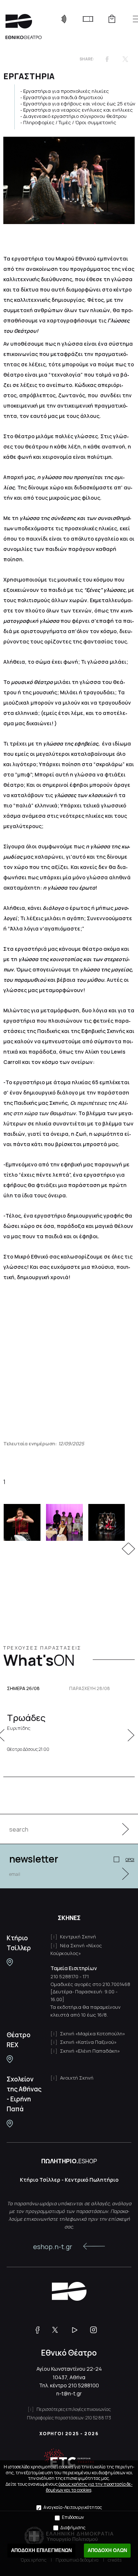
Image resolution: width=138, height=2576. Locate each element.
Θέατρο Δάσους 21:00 (28, 1749)
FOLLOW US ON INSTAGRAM (96, 2330)
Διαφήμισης (73, 2528)
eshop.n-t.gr (53, 2247)
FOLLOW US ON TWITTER (59, 2330)
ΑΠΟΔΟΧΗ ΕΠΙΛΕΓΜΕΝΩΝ (41, 2550)
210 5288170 (64, 1976)
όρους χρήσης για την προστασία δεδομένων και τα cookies (89, 2487)
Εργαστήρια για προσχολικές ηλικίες (66, 91)
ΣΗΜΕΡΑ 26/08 (23, 1689)
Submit (121, 1829)
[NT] (10, 1962)
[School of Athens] (10, 2124)
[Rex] (10, 2059)
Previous (125, 1549)
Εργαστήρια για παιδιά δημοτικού (63, 97)
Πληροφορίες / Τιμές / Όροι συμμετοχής (70, 122)
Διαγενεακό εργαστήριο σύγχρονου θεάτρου (75, 116)
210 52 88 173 (98, 2418)
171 (86, 1976)
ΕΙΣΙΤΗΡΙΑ (88, 19)
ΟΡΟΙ (130, 1859)
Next (132, 1549)
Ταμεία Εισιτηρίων (74, 1968)
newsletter (34, 1859)
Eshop (112, 19)
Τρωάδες (26, 1721)
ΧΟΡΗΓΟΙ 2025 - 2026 (69, 2434)
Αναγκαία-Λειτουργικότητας (73, 2507)
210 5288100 (84, 2385)
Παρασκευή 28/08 (90, 1689)
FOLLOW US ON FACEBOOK (40, 2330)
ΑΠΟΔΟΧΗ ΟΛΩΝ (107, 2550)
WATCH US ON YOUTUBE (77, 2330)
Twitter (125, 59)
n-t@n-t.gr (69, 2393)
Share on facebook (107, 59)
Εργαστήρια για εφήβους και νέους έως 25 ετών (79, 104)
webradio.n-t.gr (64, 19)
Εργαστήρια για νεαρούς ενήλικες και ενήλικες (78, 110)
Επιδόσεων (73, 2517)
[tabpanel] (69, 1522)
